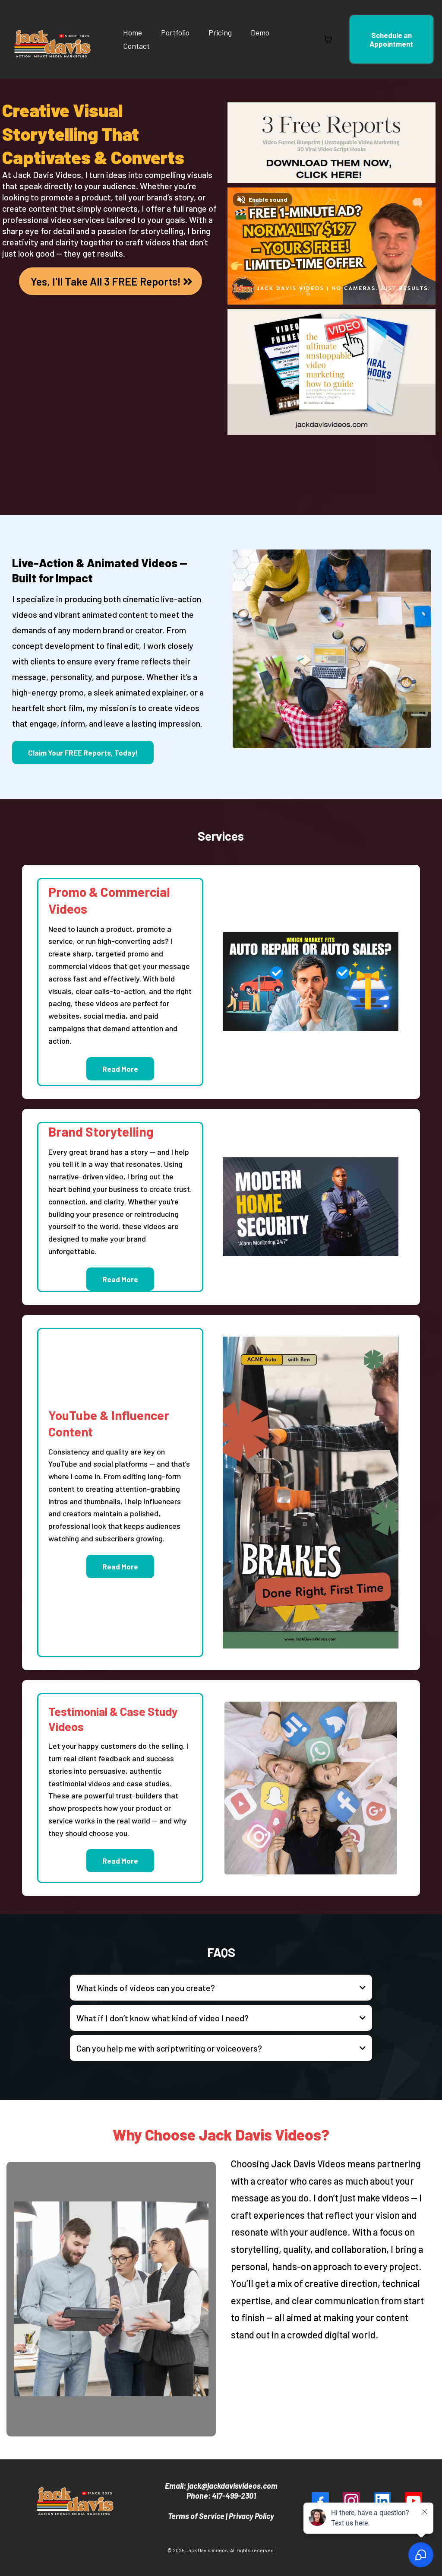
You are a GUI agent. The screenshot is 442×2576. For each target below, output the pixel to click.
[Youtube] (414, 2501)
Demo (260, 32)
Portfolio (175, 32)
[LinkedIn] (382, 2501)
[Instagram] (351, 2501)
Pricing (220, 32)
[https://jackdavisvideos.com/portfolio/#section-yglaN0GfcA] (310, 982)
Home (133, 32)
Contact (136, 46)
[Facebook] (320, 2501)
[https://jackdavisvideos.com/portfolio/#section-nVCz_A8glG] (310, 1207)
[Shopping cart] (328, 39)
